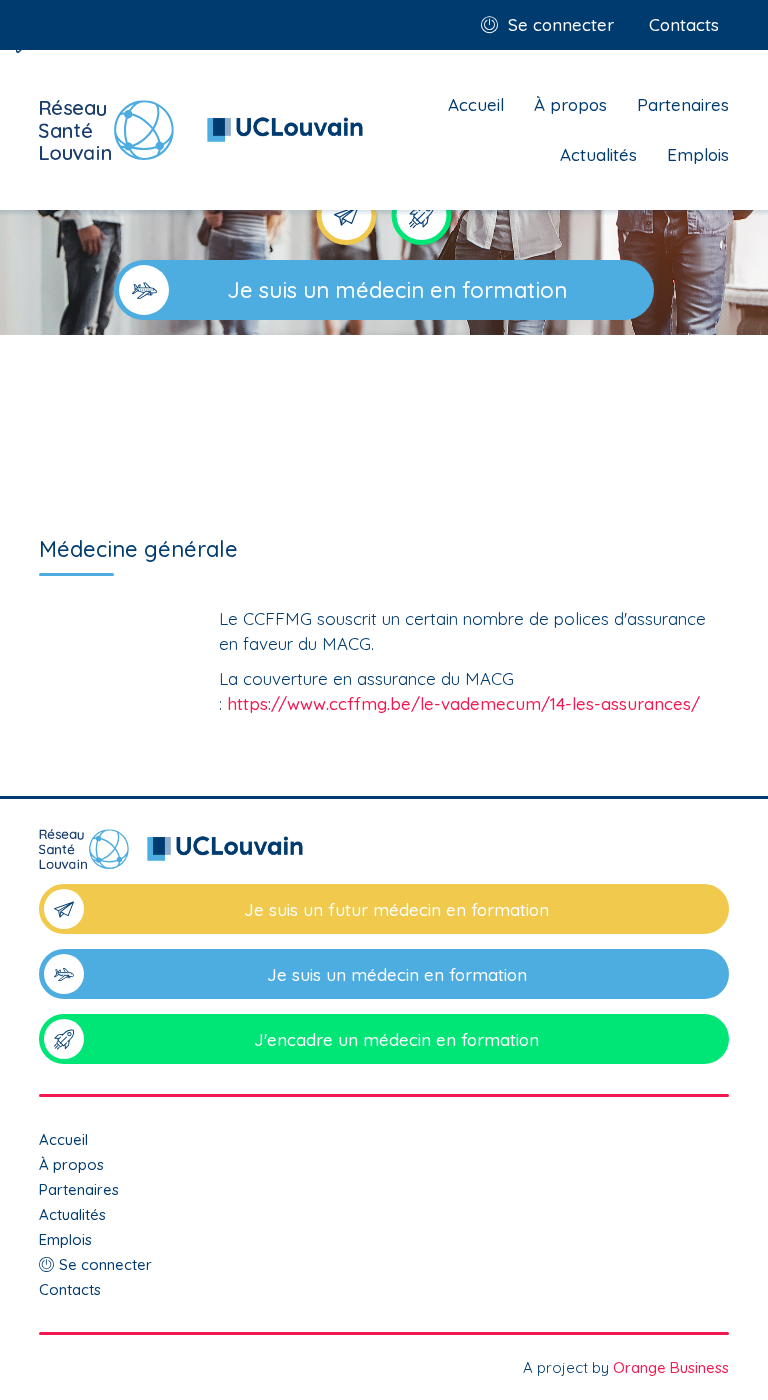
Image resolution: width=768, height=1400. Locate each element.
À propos (570, 104)
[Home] (201, 130)
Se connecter (561, 24)
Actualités (598, 154)
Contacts (684, 24)
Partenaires (683, 104)
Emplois (698, 154)
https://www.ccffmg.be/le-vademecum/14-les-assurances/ (463, 703)
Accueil (476, 104)
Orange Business (671, 1367)
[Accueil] (384, 856)
